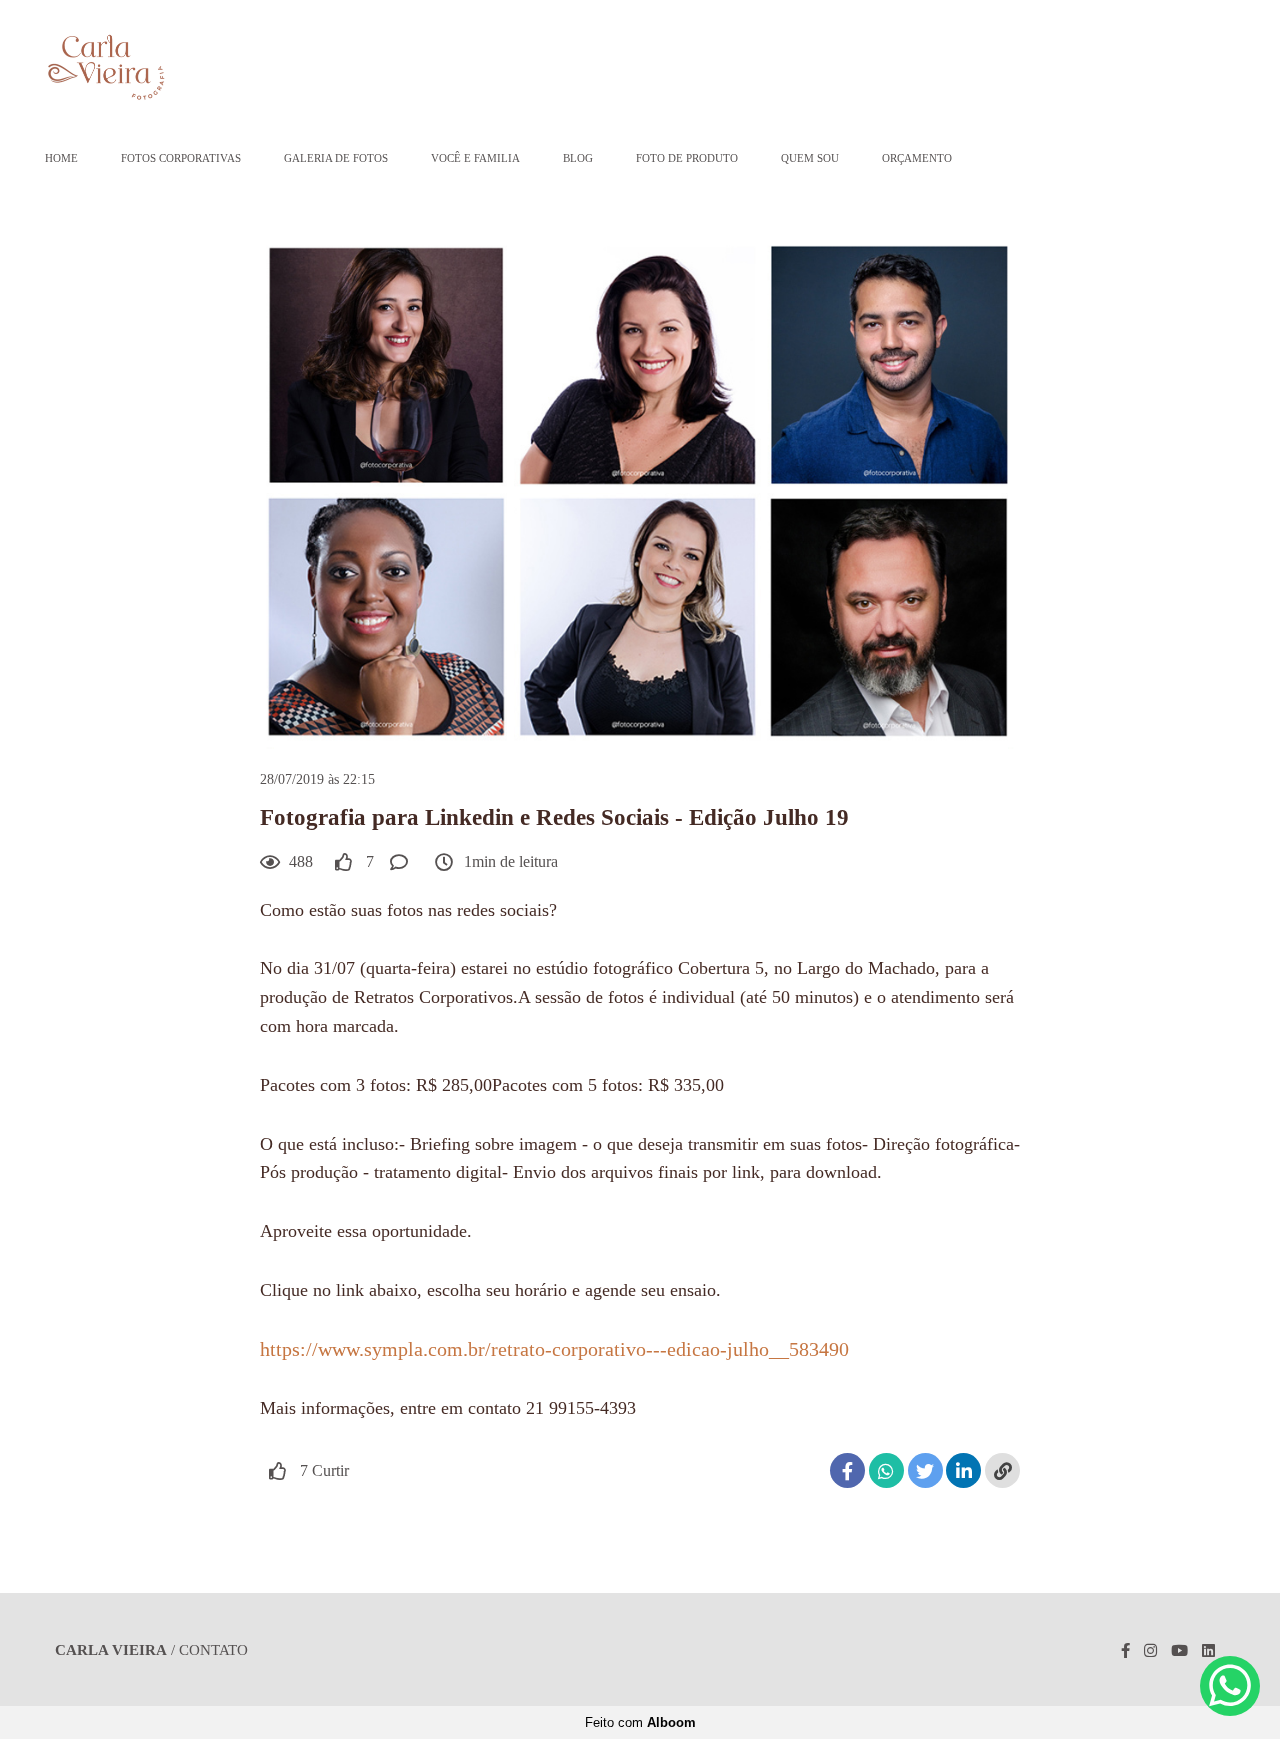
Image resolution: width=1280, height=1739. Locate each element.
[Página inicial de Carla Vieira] (174, 69)
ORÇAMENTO (917, 158)
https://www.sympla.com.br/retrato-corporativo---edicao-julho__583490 (554, 1349)
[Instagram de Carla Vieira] (1150, 1651)
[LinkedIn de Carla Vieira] (1208, 1651)
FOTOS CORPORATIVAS (181, 158)
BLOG (578, 158)
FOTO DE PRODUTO (687, 158)
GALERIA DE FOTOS (336, 158)
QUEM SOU (810, 158)
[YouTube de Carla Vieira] (1179, 1651)
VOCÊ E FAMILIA (475, 158)
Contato (213, 1650)
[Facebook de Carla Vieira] (1125, 1651)
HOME (61, 158)
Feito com (640, 1722)
